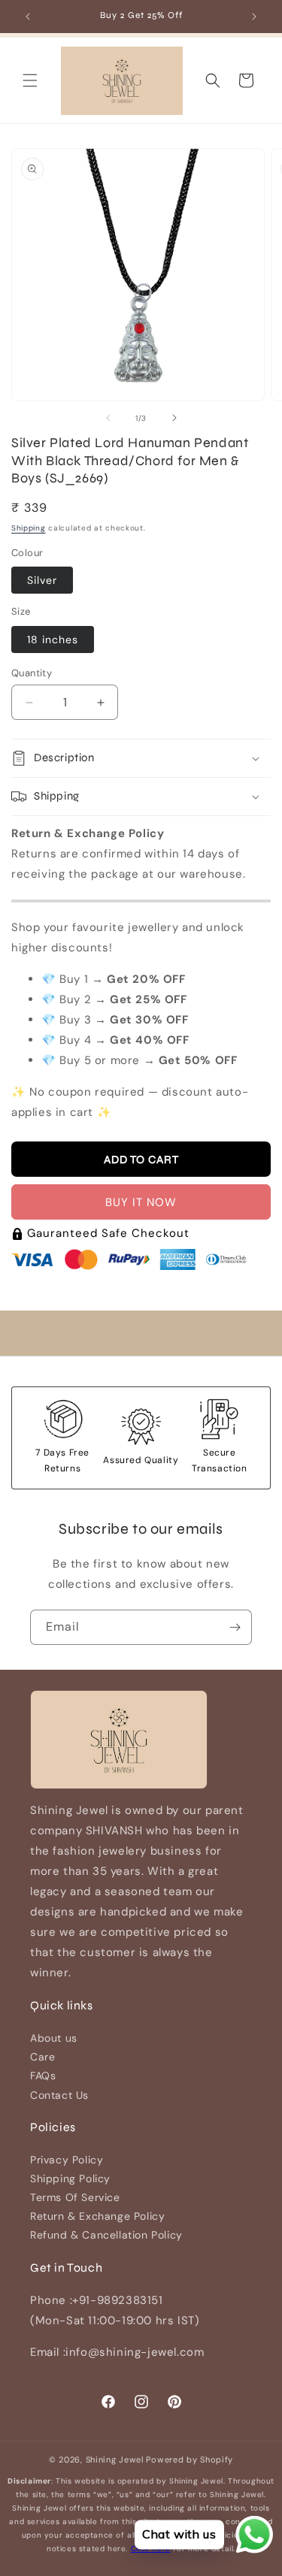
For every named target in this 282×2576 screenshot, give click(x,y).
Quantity (32, 673)
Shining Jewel (115, 2460)
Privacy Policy (67, 2160)
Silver (42, 580)
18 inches (53, 639)
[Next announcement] (254, 17)
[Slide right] (174, 418)
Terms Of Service (75, 2197)
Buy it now (141, 1202)
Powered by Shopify (190, 2460)
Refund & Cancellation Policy (106, 2235)
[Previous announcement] (28, 17)
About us (54, 2038)
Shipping (29, 528)
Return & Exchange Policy (97, 2216)
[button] (30, 80)
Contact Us (59, 2095)
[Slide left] (108, 418)
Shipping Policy (70, 2178)
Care (42, 2057)
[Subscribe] (235, 1627)
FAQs (43, 2076)
